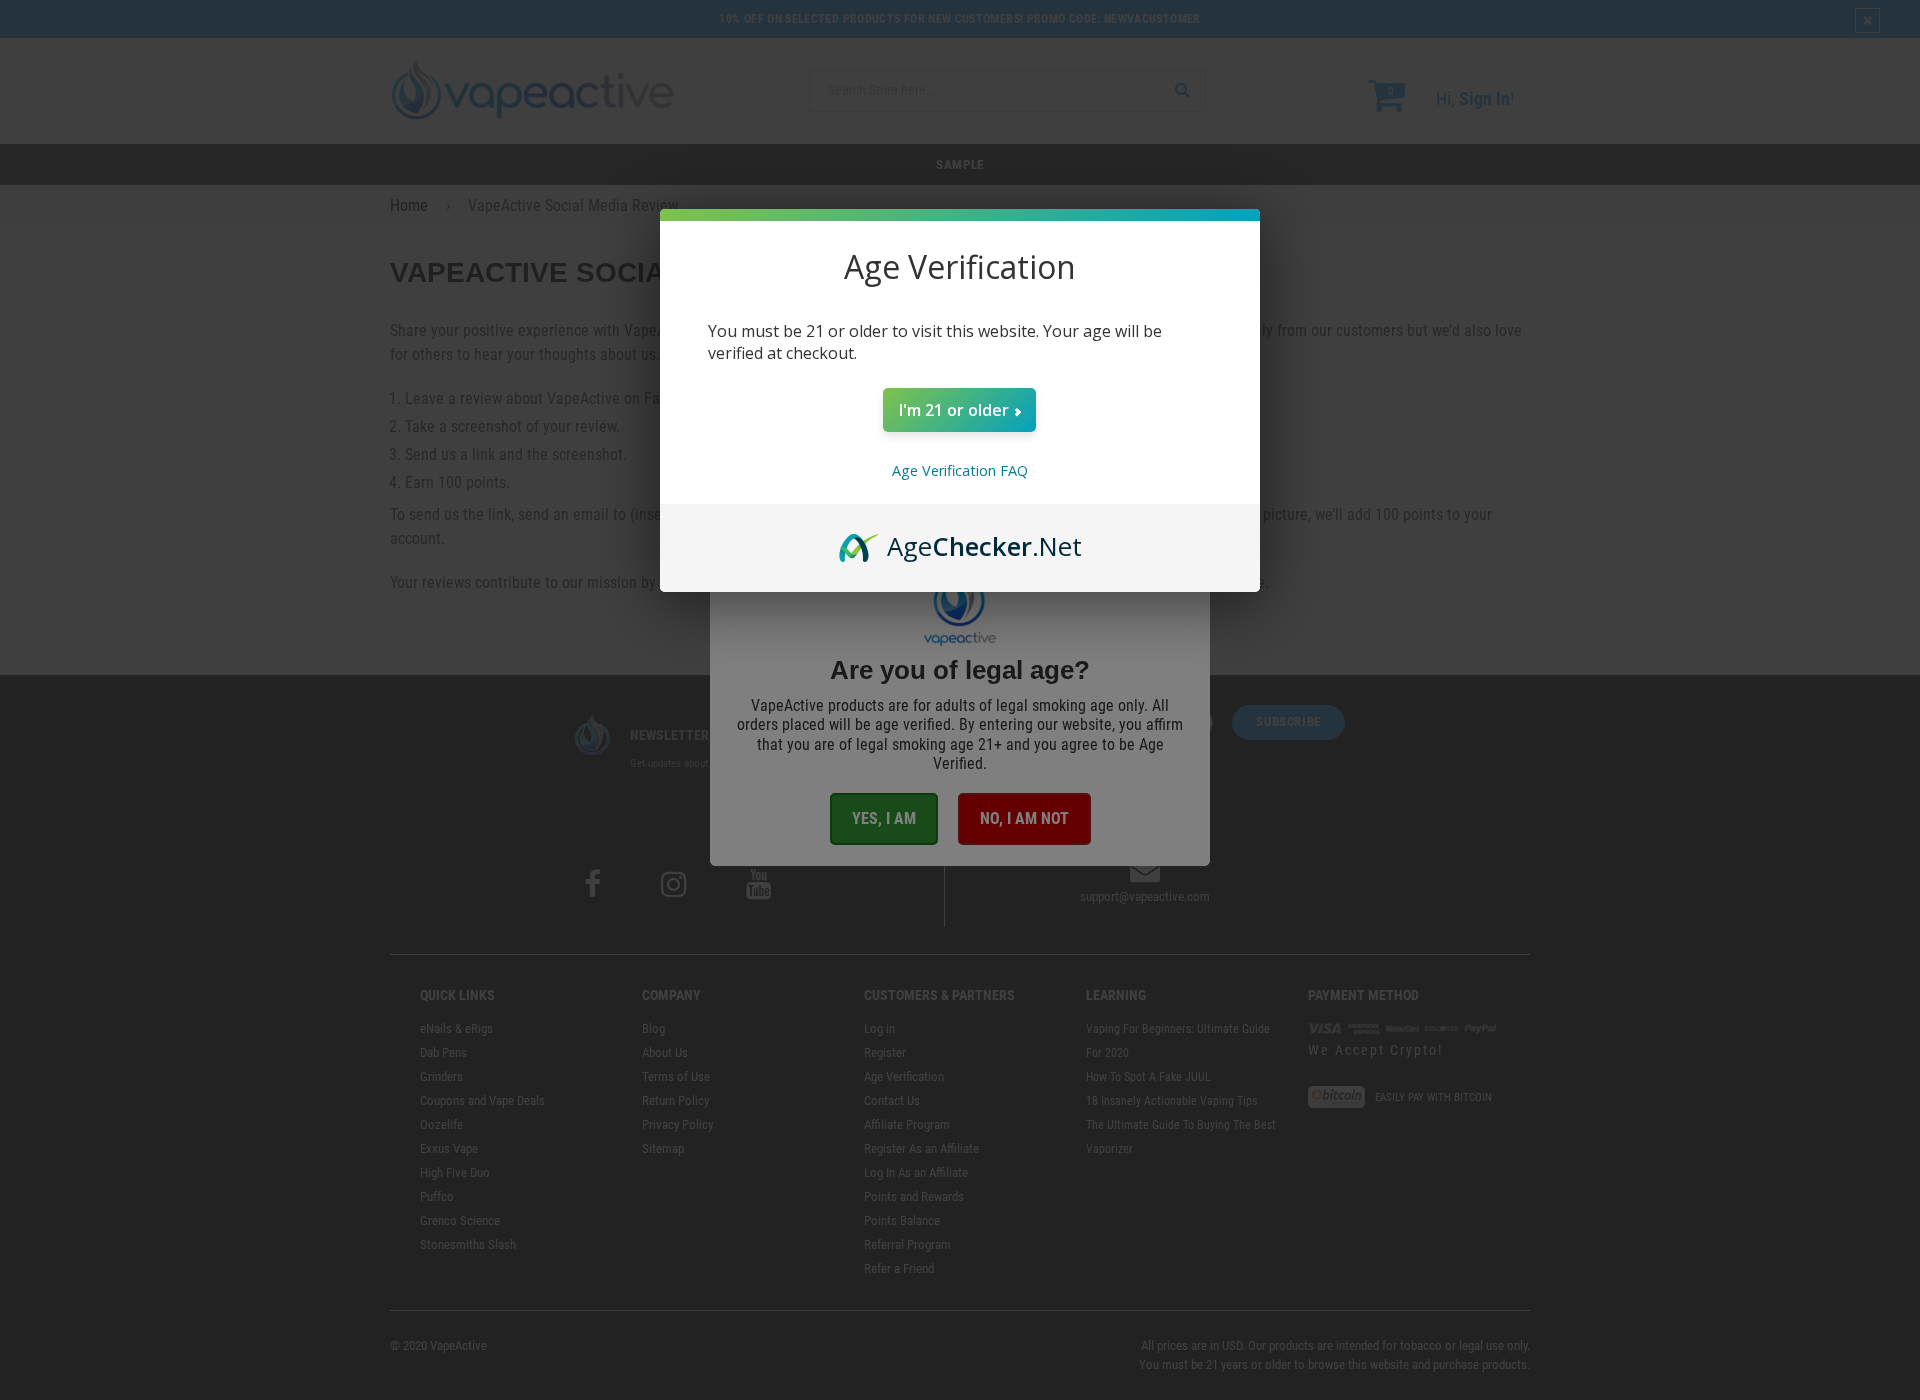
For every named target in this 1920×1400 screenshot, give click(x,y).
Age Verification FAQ (960, 470)
